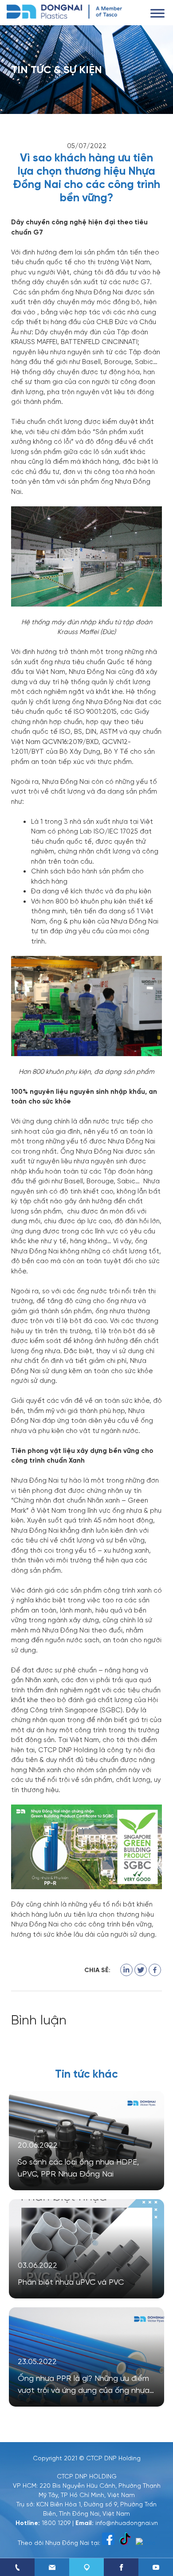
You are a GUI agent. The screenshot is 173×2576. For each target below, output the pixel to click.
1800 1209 (56, 2522)
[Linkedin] (126, 1970)
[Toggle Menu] (157, 13)
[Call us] (17, 2567)
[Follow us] (121, 2567)
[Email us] (52, 2567)
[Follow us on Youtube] (156, 2567)
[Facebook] (155, 1970)
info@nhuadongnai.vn (127, 2522)
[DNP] (64, 11)
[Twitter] (141, 1970)
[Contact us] (86, 2567)
